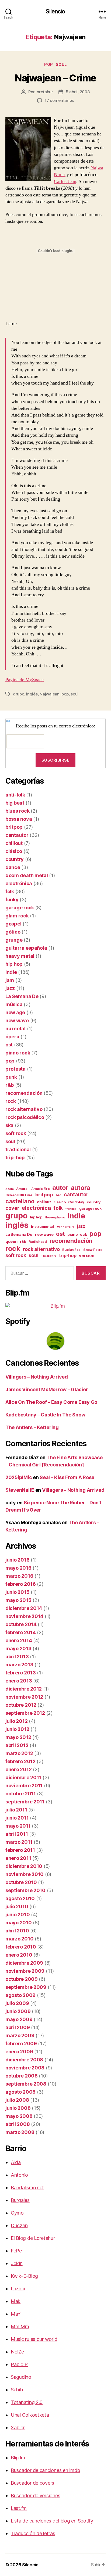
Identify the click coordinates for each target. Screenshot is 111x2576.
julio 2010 (17, 1906)
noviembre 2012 (24, 1697)
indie (11, 972)
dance (13, 867)
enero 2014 (19, 1640)
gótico (13, 932)
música (14, 1004)
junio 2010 (18, 1915)
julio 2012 (16, 1721)
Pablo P (19, 2364)
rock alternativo (24, 1109)
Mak (16, 2301)
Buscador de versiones (35, 2496)
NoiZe (17, 2352)
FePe (16, 2251)
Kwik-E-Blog (24, 2276)
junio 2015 (17, 1592)
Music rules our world (34, 2339)
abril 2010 (17, 1931)
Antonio (19, 2175)
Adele (10, 1189)
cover (12, 1208)
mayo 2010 (19, 1923)
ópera (12, 1037)
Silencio (55, 11)
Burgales (20, 2200)
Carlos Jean (65, 182)
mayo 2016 (18, 1568)
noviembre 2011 (24, 1786)
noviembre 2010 (25, 1874)
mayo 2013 (18, 1648)
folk (10, 891)
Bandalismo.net (27, 2188)
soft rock (16, 1133)
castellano (20, 1201)
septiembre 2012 (25, 1713)
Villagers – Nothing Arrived (37, 1377)
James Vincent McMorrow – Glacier (47, 1389)
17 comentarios (59, 100)
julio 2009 (17, 2003)
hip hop (14, 964)
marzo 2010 (19, 1939)
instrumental (42, 1226)
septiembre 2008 (26, 2084)
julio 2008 (17, 2100)
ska (9, 1125)
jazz (10, 988)
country (15, 859)
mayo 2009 (19, 2019)
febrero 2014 (21, 1632)
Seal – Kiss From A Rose (67, 1477)
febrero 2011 (20, 1850)
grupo (19, 694)
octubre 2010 (21, 1882)
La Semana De (22, 996)
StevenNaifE (20, 1490)
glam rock (17, 916)
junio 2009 (18, 2011)
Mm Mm (20, 2326)
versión (86, 1256)
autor (60, 1188)
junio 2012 (17, 1729)
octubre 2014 (21, 1624)
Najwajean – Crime (55, 78)
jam (10, 980)
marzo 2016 (19, 1576)
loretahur (44, 92)
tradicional (18, 1149)
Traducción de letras (33, 2533)
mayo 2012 (18, 1737)
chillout (14, 843)
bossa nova (19, 819)
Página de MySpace (25, 680)
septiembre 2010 (25, 1890)
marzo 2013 (19, 1665)
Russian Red (71, 1250)
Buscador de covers (32, 2483)
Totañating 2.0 (27, 2402)
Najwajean (50, 694)
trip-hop (15, 1158)
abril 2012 (17, 1745)
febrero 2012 (20, 1761)
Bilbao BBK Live (19, 1195)
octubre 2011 (21, 1794)
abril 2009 (18, 2027)
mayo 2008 (19, 2116)
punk (11, 1077)
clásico (14, 851)
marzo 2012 (19, 1753)
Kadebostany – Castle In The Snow (45, 1415)
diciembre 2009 (24, 1963)
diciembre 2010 (24, 1866)
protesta (15, 1069)
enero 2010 (19, 1955)
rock (11, 1101)
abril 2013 (17, 1657)
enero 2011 (18, 1858)
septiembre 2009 (26, 1987)
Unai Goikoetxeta (30, 2415)
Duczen (19, 2225)
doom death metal (27, 875)
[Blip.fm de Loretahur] (55, 1306)
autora (81, 1188)
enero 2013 (19, 1681)
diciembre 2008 (24, 2060)
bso (59, 1195)
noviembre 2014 (24, 1616)
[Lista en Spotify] (55, 1341)
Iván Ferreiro (66, 1227)
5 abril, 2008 (78, 92)
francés (71, 1209)
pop (49, 64)
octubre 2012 (21, 1705)
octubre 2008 (22, 2076)
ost (9, 1045)
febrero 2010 (21, 1947)
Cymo (17, 2213)
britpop (14, 827)
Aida (16, 2162)
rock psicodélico (25, 1117)
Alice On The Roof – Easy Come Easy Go (51, 1402)
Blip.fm (18, 2458)
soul (61, 64)
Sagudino (21, 2377)
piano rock (18, 1053)
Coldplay (76, 1202)
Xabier (18, 2428)
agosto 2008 (20, 2092)
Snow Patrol (93, 1250)
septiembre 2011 (25, 1802)
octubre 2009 (22, 1979)
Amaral (22, 1189)
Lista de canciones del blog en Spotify (52, 2521)
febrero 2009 (21, 2044)
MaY (16, 2314)
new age (15, 1012)
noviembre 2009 (25, 1971)
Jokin (17, 2263)
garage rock (20, 908)
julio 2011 (16, 1810)
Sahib (17, 2390)
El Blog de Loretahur (33, 2238)
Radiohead (38, 1242)
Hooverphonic (55, 1217)
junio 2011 (17, 1818)
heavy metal (20, 956)
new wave (17, 1020)
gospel (13, 924)
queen (11, 1242)
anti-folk (15, 795)
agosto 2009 (20, 1995)
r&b (10, 1085)
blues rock (17, 811)
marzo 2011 (19, 1842)
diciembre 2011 (23, 1777)
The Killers (49, 1256)
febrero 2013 (21, 1673)
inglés (32, 694)
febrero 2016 (21, 1584)
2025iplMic (19, 1477)
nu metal (15, 1029)
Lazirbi (18, 2289)
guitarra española (26, 948)
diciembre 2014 (24, 1608)
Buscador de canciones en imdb (45, 2470)
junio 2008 (18, 2108)
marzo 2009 (20, 2035)
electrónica (19, 883)
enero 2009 (19, 2052)
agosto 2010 (20, 1898)
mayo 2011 (18, 1826)
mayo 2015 (18, 1600)
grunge (14, 940)
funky (12, 900)
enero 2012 (18, 1769)
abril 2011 (17, 1834)
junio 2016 (17, 1560)
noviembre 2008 (25, 2068)
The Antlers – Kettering (32, 1427)
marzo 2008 (20, 2132)
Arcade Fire (41, 1189)
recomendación (24, 1093)
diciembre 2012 (24, 1689)
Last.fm (19, 2508)
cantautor (17, 835)
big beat (15, 803)
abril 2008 (18, 2124)
